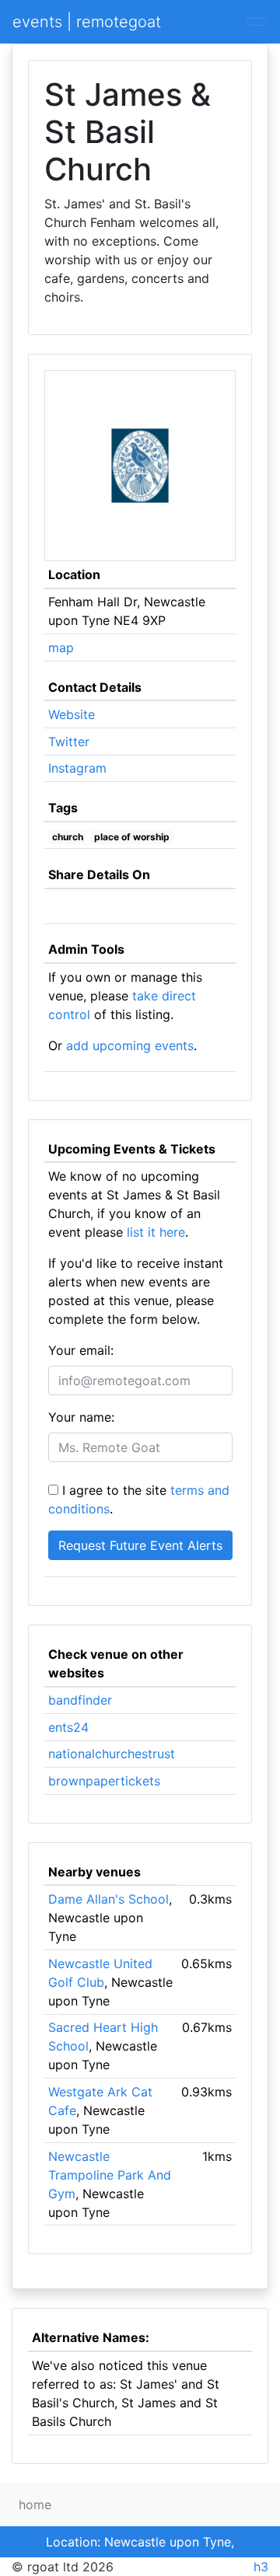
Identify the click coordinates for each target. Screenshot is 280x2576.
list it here (156, 1232)
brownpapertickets (104, 1781)
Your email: (81, 1350)
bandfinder (80, 1700)
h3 (261, 2567)
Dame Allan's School (108, 1899)
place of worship (132, 837)
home (35, 2504)
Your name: (81, 1417)
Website (72, 714)
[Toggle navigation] (257, 22)
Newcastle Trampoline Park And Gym (110, 2175)
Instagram (77, 768)
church (68, 837)
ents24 (68, 1727)
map (61, 647)
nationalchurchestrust (112, 1754)
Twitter (69, 742)
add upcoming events (130, 1045)
